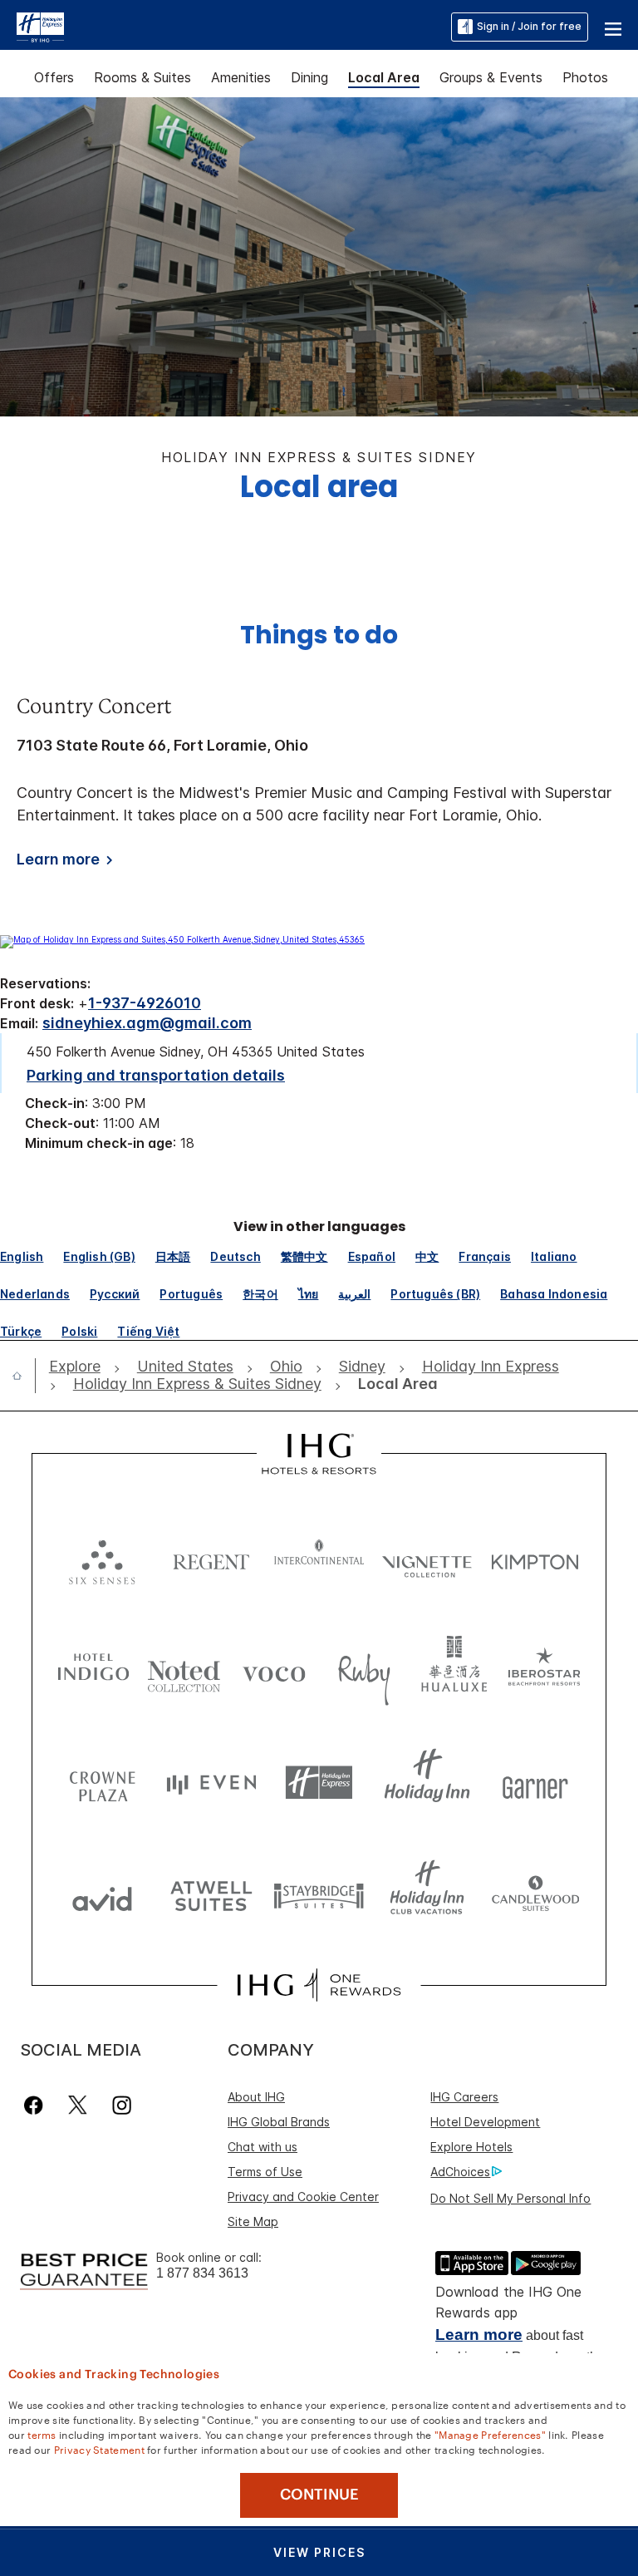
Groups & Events (491, 77)
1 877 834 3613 (202, 2273)
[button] (613, 27)
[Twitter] (78, 2105)
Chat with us (263, 2147)
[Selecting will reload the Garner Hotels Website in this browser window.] (535, 1783)
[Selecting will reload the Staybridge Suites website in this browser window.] (319, 1895)
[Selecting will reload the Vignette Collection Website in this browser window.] (427, 1558)
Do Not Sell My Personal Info (510, 2198)
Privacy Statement (99, 2449)
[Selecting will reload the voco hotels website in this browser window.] (274, 1670)
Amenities (241, 77)
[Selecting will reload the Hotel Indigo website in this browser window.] (93, 1670)
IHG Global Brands (279, 2122)
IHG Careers (464, 2097)
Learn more (479, 2335)
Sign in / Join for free (529, 26)
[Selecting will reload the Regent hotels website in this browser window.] (211, 1558)
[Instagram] (122, 2105)
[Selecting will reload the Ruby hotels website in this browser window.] (364, 1670)
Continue (319, 2495)
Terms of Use (265, 2172)
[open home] (24, 1376)
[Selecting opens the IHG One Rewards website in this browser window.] (319, 1985)
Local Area (384, 77)
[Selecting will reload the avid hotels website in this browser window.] (102, 1895)
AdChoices (460, 2172)
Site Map (253, 2221)
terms (42, 2434)
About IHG (256, 2097)
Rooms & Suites (142, 77)
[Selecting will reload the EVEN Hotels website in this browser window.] (211, 1783)
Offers (54, 77)
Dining (309, 77)
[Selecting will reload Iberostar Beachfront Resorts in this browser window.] (545, 1670)
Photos (585, 77)
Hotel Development (485, 2122)
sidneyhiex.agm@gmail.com (147, 1023)
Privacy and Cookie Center (303, 2197)
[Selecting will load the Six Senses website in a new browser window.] (102, 1558)
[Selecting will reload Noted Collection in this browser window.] (184, 1670)
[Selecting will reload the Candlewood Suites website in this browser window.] (535, 1895)
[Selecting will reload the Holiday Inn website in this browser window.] (427, 1783)
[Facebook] (37, 2105)
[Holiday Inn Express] (40, 26)
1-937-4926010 (145, 1003)
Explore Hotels (471, 2147)
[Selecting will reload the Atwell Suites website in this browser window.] (211, 1895)
